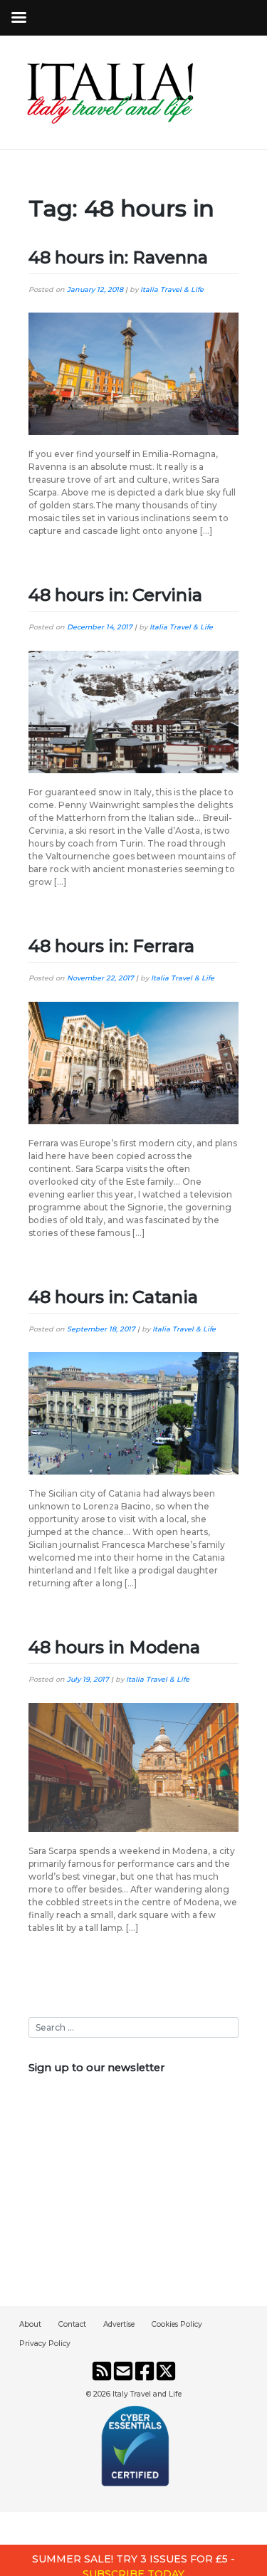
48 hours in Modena (114, 1647)
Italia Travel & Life (172, 289)
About (30, 2324)
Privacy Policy (45, 2344)
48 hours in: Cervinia (115, 595)
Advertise (119, 2324)
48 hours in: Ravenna (118, 257)
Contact (72, 2324)
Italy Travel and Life (147, 2394)
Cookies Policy (177, 2324)
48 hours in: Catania (113, 1297)
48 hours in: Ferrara (111, 946)
